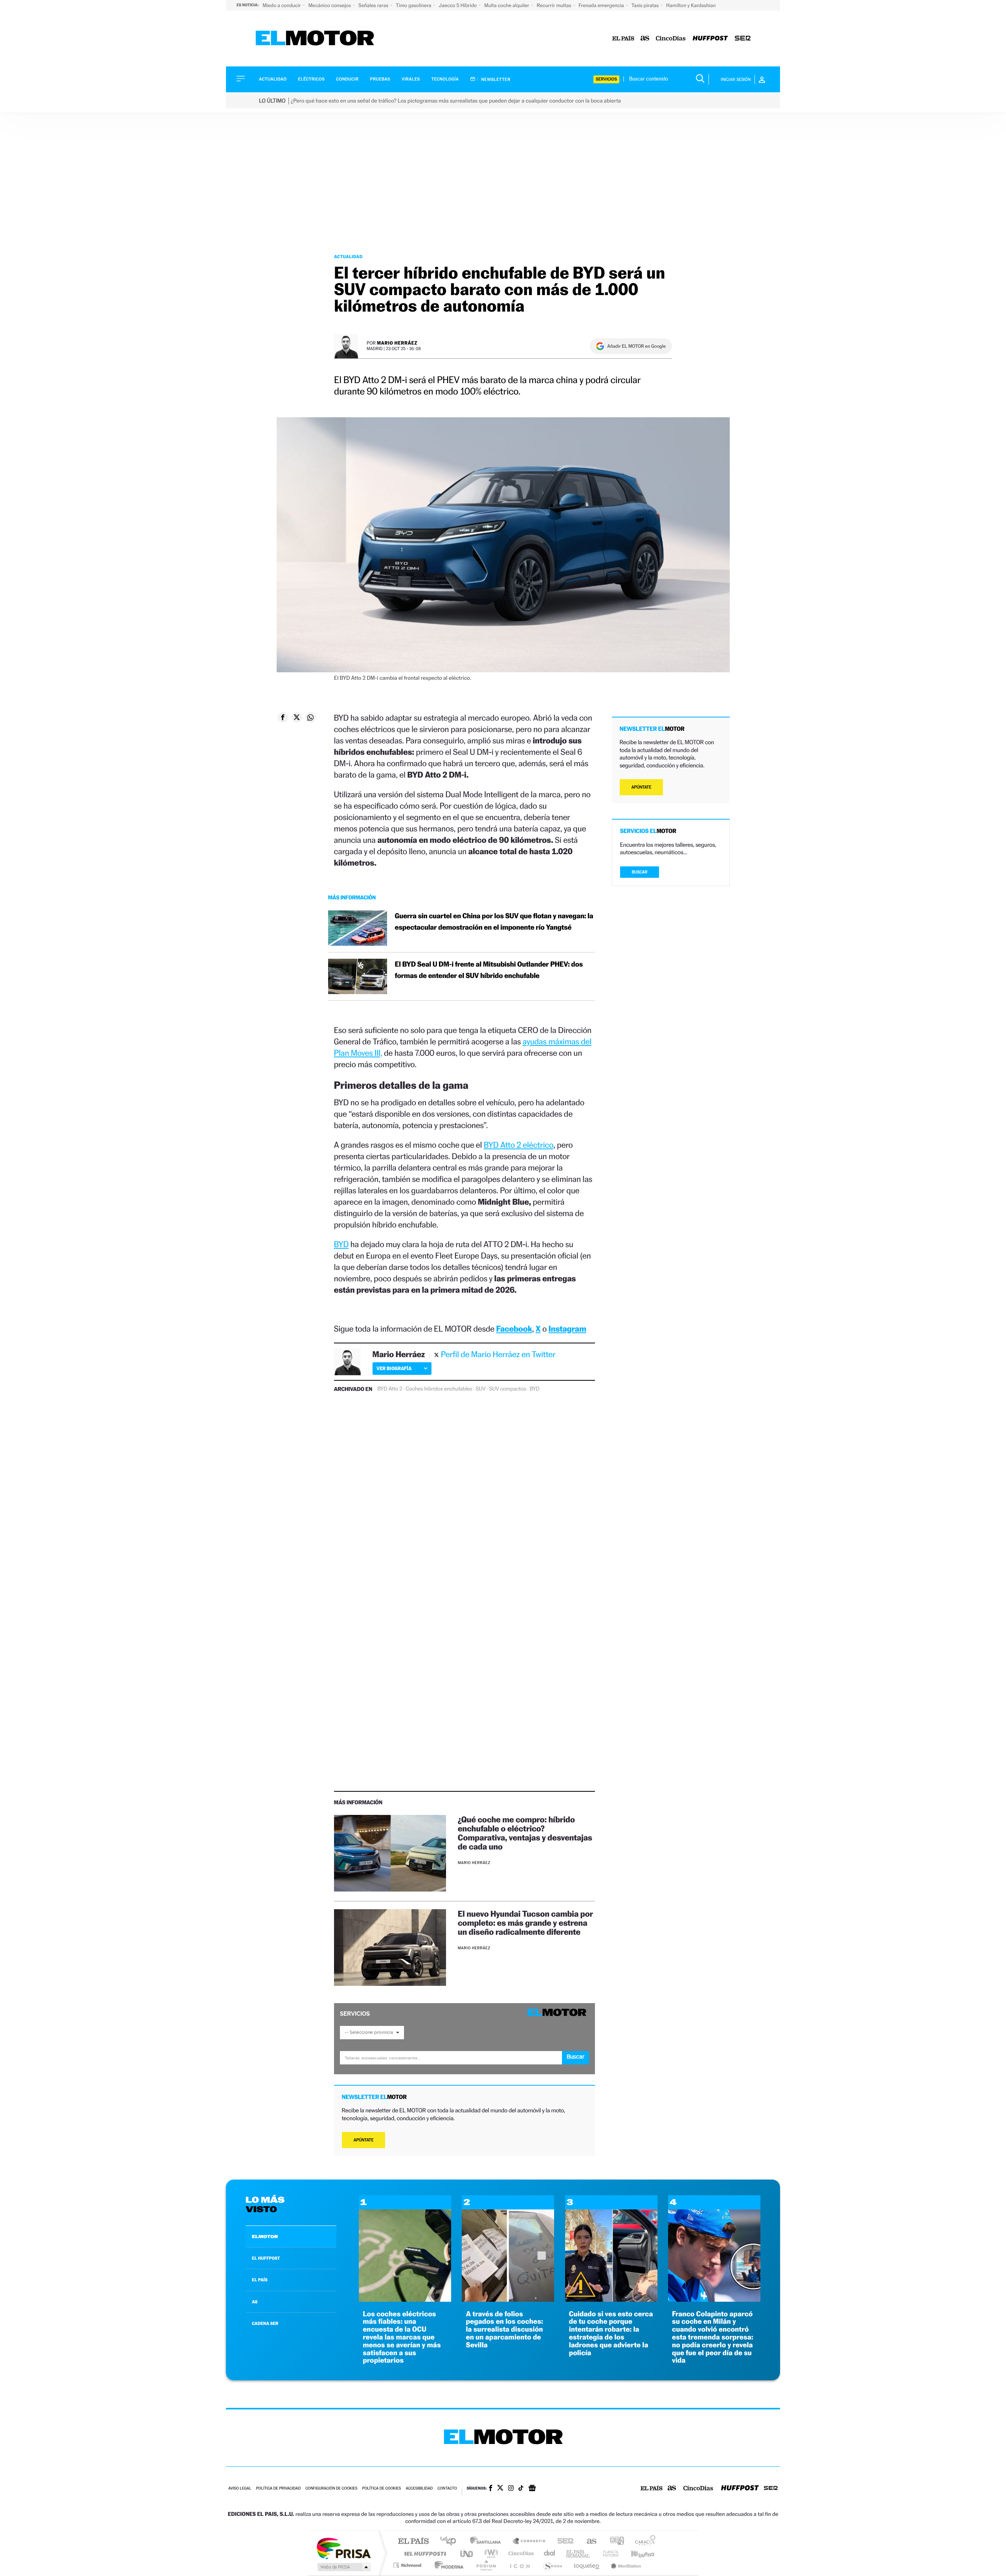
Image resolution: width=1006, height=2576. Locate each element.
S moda (552, 2565)
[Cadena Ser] (743, 39)
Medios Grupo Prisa (343, 2567)
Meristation (625, 2565)
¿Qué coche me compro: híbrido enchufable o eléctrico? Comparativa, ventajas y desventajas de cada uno (525, 1833)
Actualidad (273, 79)
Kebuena (636, 2553)
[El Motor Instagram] (511, 2489)
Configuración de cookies (331, 2489)
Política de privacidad (278, 2489)
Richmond (408, 2565)
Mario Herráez (397, 343)
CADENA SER (265, 2323)
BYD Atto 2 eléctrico (519, 1145)
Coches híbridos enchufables (439, 1389)
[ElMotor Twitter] (500, 2489)
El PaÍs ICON (520, 2565)
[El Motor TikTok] (521, 2489)
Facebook (514, 1329)
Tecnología (445, 79)
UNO (467, 2553)
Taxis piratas (646, 5)
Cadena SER (563, 2542)
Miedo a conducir (282, 5)
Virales (411, 79)
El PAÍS (413, 2542)
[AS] (645, 39)
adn (614, 2542)
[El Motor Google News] (532, 2489)
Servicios (606, 79)
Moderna (447, 2565)
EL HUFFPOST (266, 2258)
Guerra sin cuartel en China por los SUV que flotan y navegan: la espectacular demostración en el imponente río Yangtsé (494, 922)
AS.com (588, 2542)
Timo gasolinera (414, 5)
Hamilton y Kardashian (691, 5)
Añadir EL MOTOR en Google (636, 346)
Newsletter (495, 79)
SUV (480, 1389)
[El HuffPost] (710, 39)
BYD (341, 1244)
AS (255, 2302)
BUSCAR (640, 872)
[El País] (623, 39)
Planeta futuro (608, 2553)
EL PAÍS (260, 2280)
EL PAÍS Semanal (579, 2553)
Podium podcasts (486, 2565)
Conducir (347, 79)
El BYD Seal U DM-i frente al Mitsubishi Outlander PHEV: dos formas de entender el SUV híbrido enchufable (489, 970)
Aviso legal (240, 2489)
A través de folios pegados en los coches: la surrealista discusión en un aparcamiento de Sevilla (504, 2330)
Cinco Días (520, 2553)
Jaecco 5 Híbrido (459, 5)
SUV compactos (508, 1389)
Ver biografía (394, 1368)
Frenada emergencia (602, 5)
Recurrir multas (555, 5)
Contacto (447, 2489)
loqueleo (587, 2565)
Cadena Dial (550, 2553)
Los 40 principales (451, 2542)
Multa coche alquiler (507, 5)
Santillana (488, 2542)
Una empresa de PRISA (343, 2548)
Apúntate (364, 2140)
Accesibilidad (419, 2489)
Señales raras (374, 5)
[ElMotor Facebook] (491, 2489)
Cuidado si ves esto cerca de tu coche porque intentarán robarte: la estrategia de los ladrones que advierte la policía (611, 2334)
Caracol (643, 2542)
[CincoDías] (671, 39)
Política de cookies (382, 2489)
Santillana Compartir (529, 2542)
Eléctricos (311, 79)
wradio (490, 2553)
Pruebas (380, 79)
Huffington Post (424, 2553)
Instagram (567, 1329)
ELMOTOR (265, 2237)
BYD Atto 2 (390, 1389)
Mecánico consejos (330, 5)
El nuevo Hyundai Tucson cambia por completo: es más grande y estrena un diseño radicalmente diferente (525, 1923)
